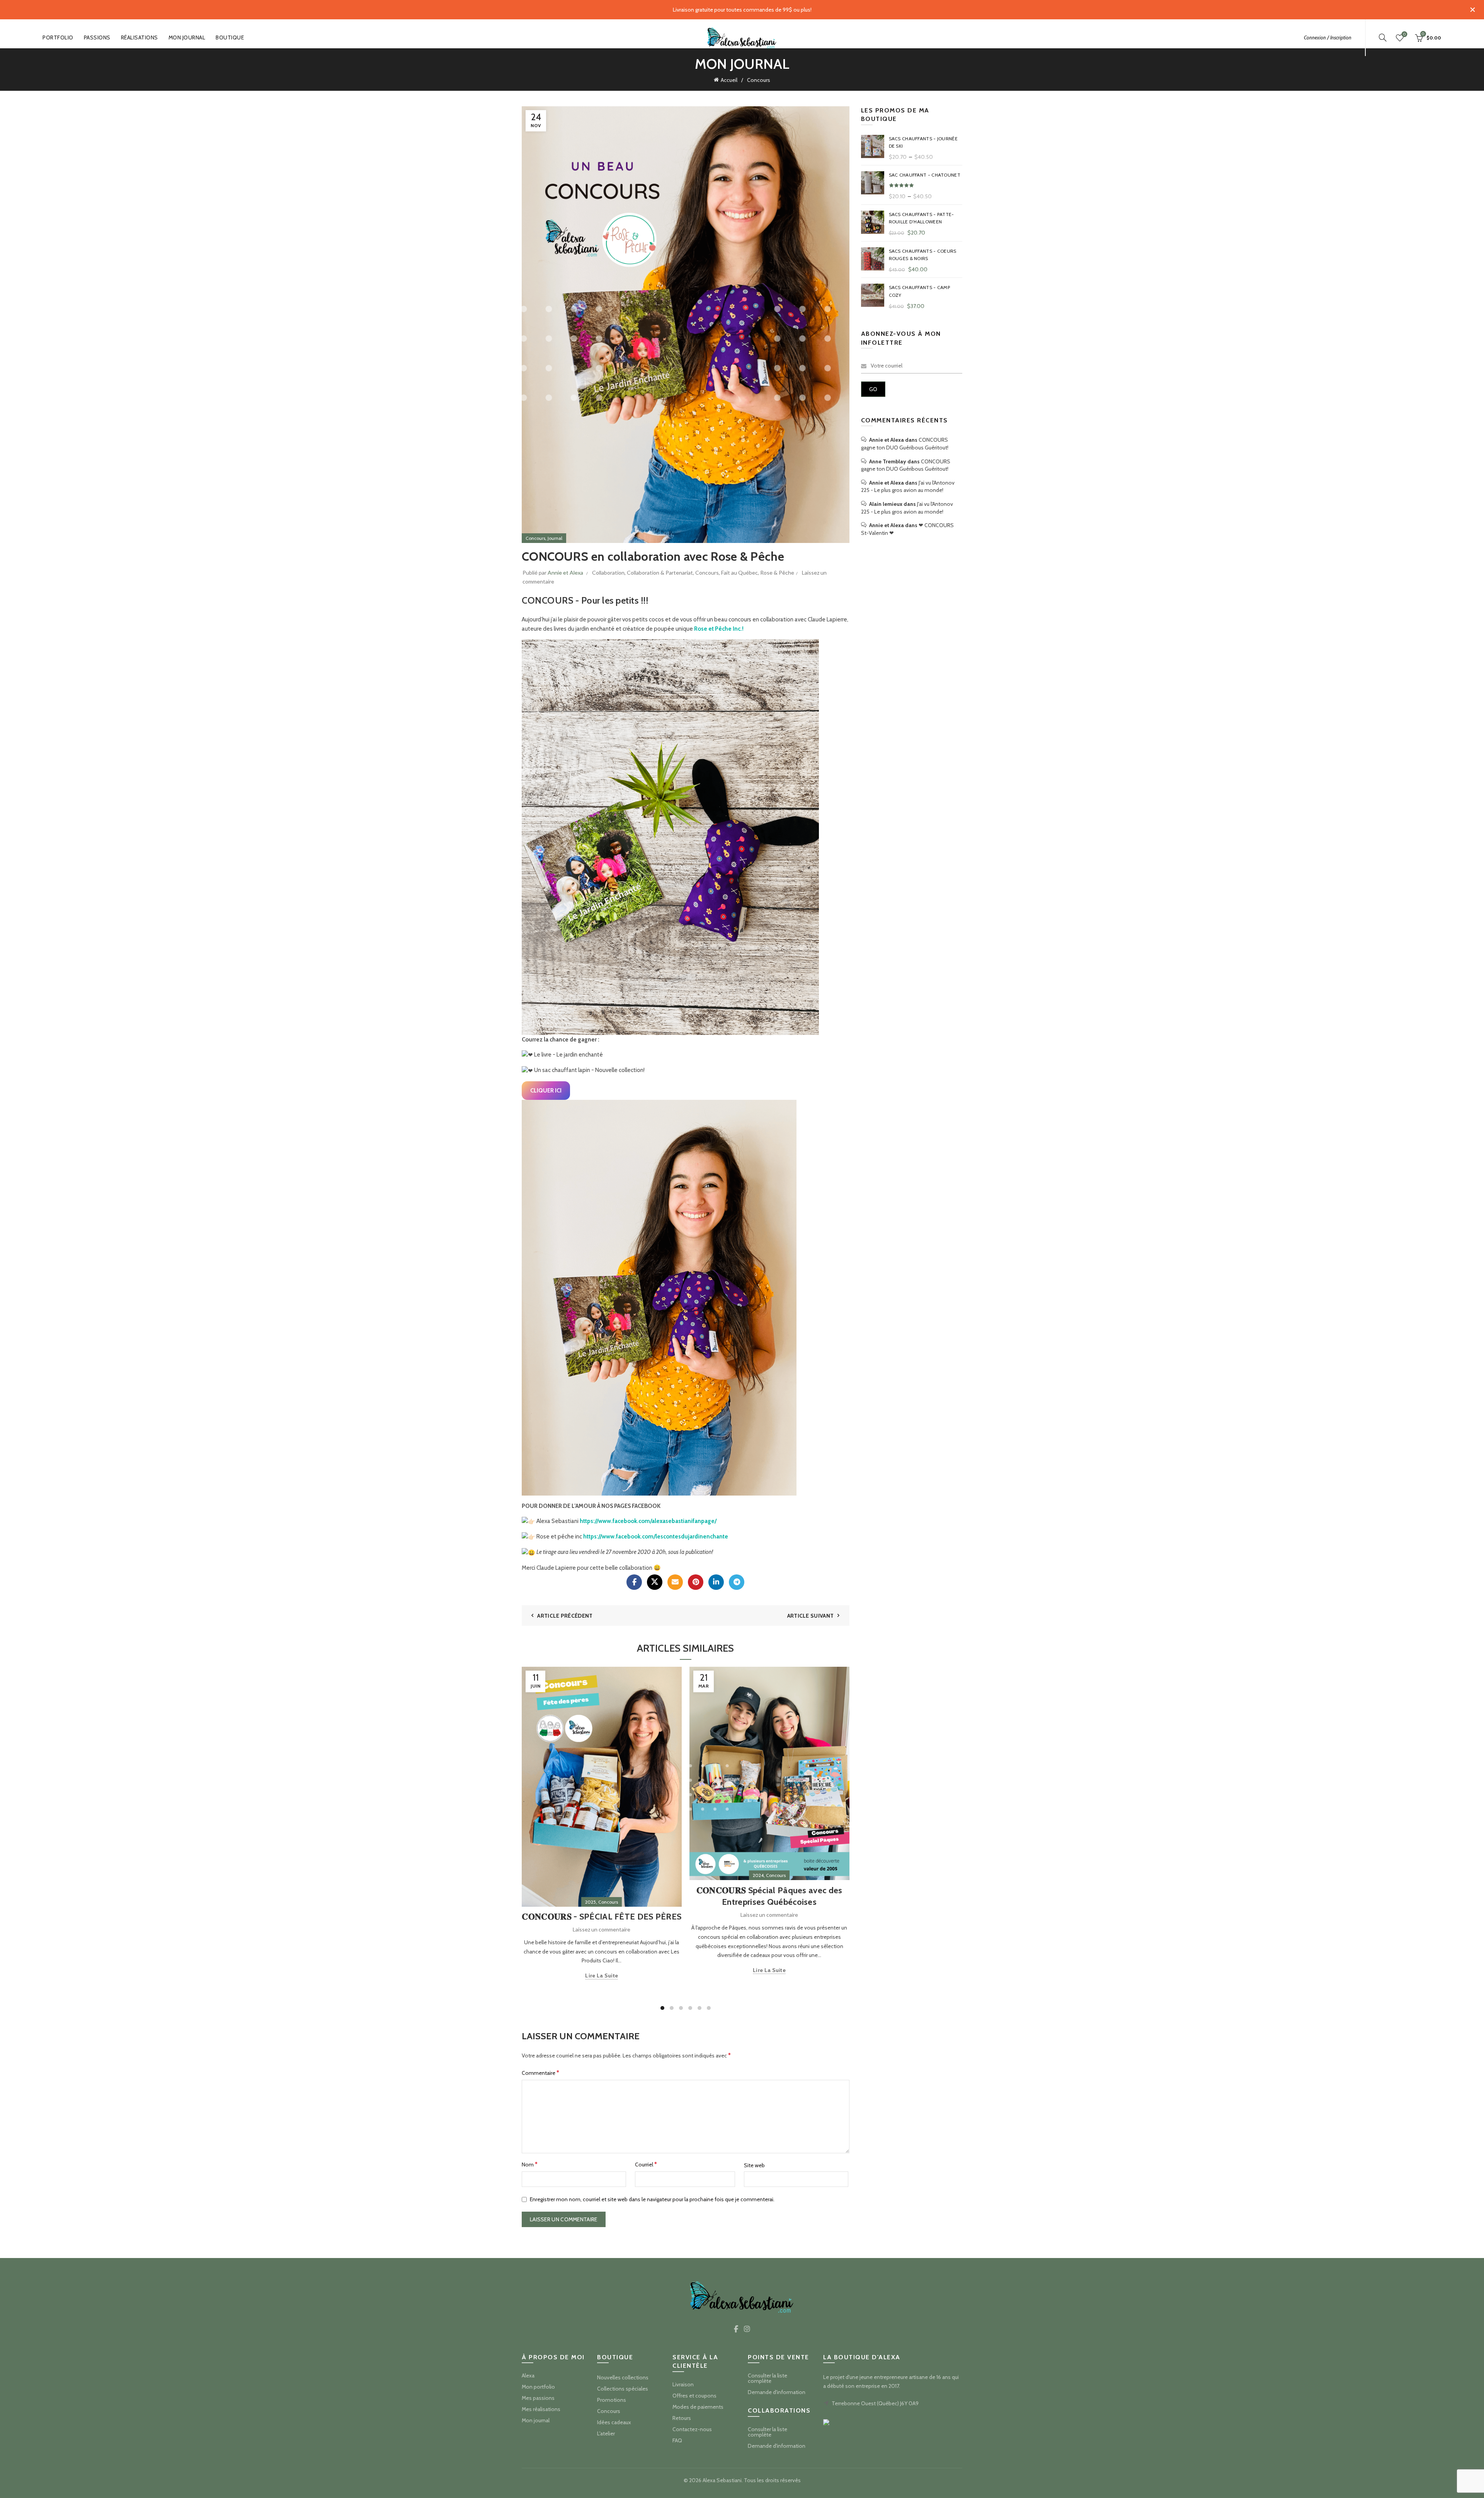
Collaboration (608, 573)
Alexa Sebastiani (722, 2480)
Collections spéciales (623, 2389)
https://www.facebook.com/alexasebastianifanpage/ (648, 1521)
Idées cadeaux (614, 2422)
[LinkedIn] (716, 1582)
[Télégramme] (737, 1582)
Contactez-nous (692, 2429)
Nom (530, 2164)
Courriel (646, 2164)
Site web (754, 2165)
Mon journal (187, 37)
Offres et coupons (694, 2396)
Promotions (612, 2400)
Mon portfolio (538, 2387)
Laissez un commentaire (602, 1929)
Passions (97, 37)
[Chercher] (1383, 37)
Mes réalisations (541, 2409)
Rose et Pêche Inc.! (719, 629)
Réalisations (140, 37)
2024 (758, 1875)
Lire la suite (602, 1976)
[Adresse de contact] (675, 1582)
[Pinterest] (696, 1582)
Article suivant (811, 1616)
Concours (759, 80)
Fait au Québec (739, 573)
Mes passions (538, 2398)
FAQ (677, 2440)
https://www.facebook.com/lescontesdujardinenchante (656, 1537)
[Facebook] (634, 1582)
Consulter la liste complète (768, 2378)
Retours (682, 2418)
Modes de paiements (698, 2407)
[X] (655, 1582)
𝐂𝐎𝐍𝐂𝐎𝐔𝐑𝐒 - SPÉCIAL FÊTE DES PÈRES (602, 1917)
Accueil (729, 80)
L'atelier (606, 2433)
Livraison (683, 2384)
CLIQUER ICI (546, 1091)
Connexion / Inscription (1328, 37)
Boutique (230, 37)
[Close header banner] (1472, 10)
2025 (591, 1902)
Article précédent (565, 1616)
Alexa (528, 2375)
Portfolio (58, 37)
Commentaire (540, 2073)
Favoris (1404, 34)
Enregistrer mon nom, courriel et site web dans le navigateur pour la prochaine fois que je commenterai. (652, 2199)
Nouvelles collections (623, 2377)
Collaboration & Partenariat (660, 573)
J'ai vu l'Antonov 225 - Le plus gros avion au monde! (908, 487)
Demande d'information (777, 2392)
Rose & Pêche (777, 573)
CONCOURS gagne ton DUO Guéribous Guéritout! (905, 444)
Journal (555, 538)
